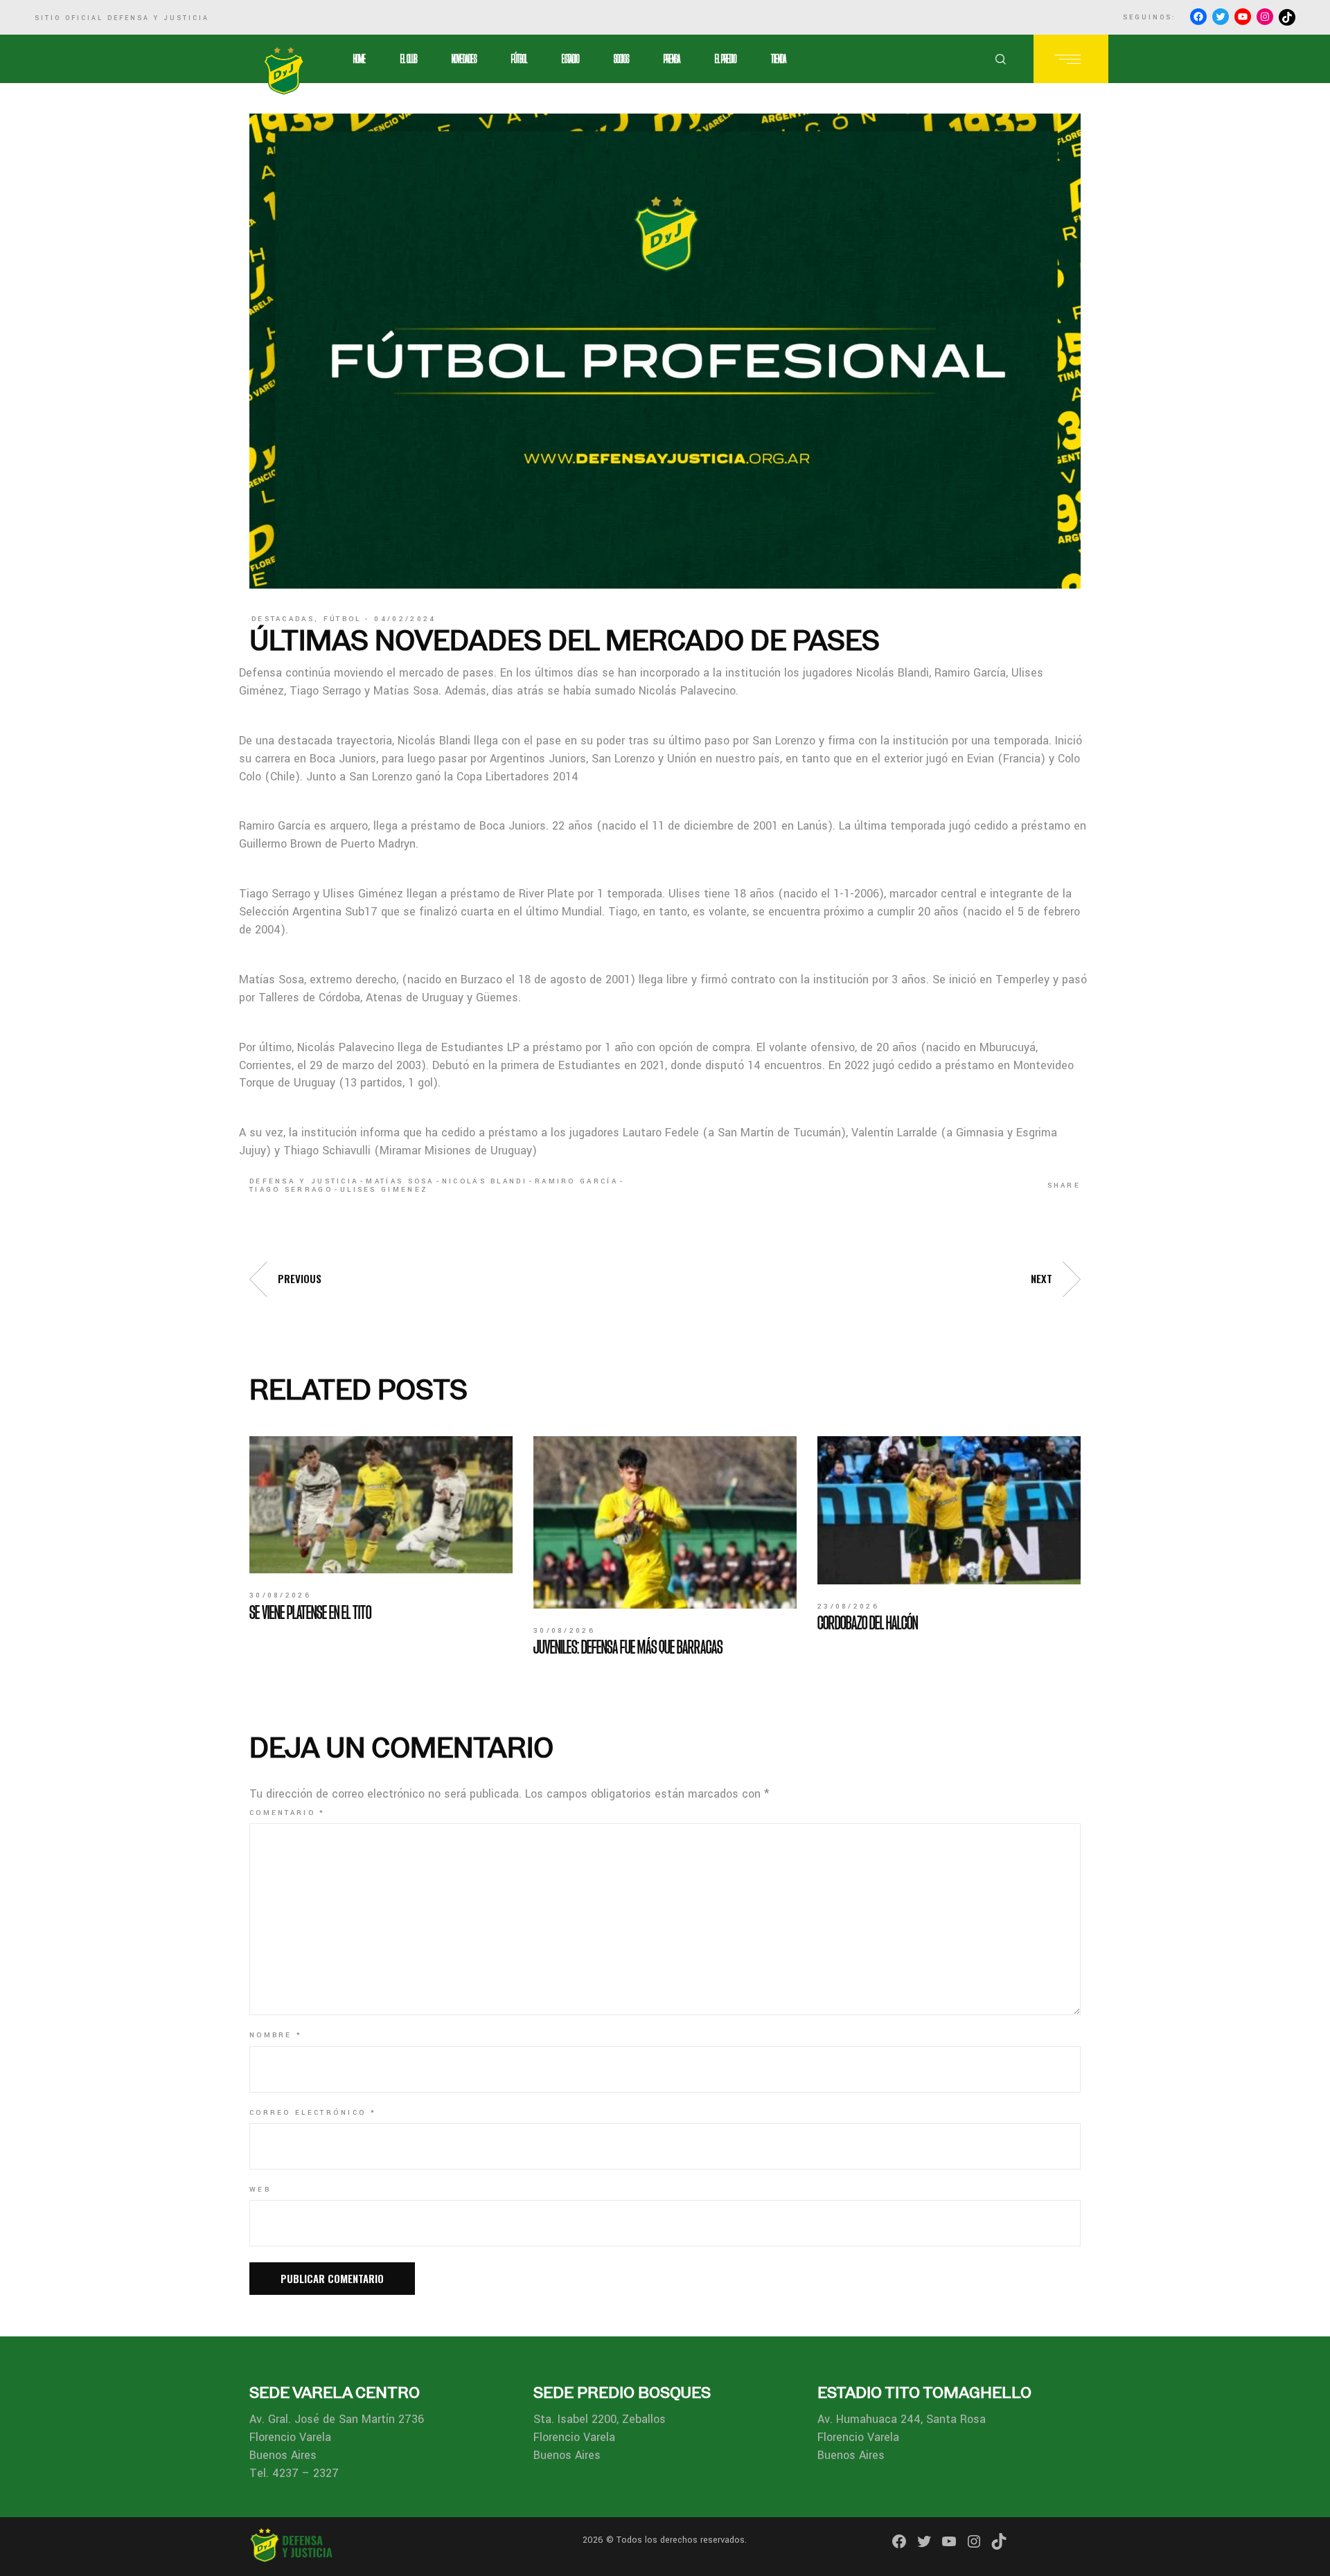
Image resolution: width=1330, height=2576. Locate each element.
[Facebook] (1198, 17)
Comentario (287, 1813)
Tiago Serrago (291, 1190)
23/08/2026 (848, 1607)
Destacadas (283, 619)
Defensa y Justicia (304, 1181)
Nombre (276, 2035)
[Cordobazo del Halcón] (949, 1510)
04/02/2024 (405, 619)
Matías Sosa (400, 1181)
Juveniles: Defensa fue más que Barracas (628, 1647)
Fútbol (343, 619)
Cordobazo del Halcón (868, 1622)
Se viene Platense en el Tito (310, 1612)
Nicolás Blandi (485, 1181)
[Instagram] (1265, 17)
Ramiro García (576, 1181)
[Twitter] (1221, 17)
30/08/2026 (280, 1595)
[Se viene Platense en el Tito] (381, 1505)
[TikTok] (1287, 17)
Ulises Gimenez (384, 1190)
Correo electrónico (313, 2113)
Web (260, 2190)
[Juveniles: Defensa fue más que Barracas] (665, 1523)
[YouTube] (1243, 17)
